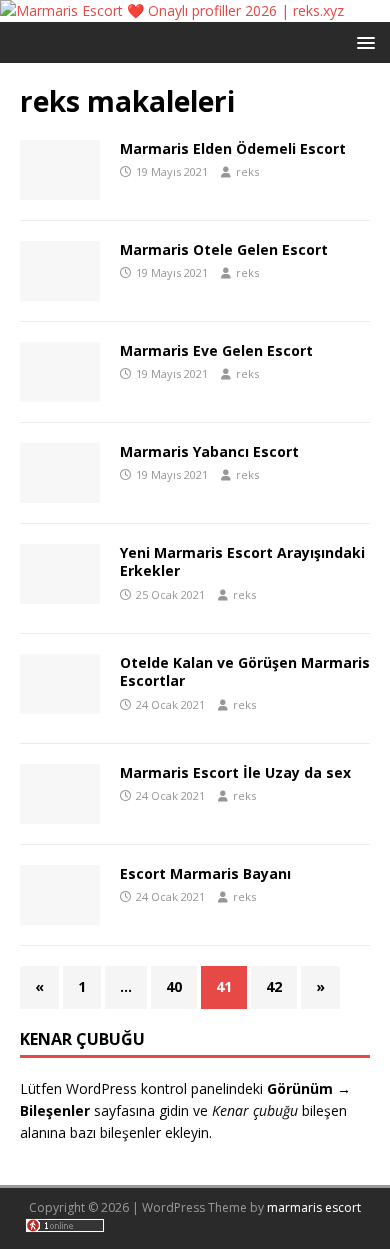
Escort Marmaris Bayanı (205, 873)
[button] (362, 41)
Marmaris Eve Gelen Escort (216, 350)
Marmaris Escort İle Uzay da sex (235, 772)
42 (274, 986)
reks (247, 171)
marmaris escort (314, 1207)
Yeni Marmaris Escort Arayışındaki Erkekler (242, 561)
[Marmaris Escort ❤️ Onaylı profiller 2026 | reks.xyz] (172, 10)
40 (174, 986)
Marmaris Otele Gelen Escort (224, 249)
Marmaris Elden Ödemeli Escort (233, 148)
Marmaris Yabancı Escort (209, 451)
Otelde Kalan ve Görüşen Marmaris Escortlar (245, 671)
